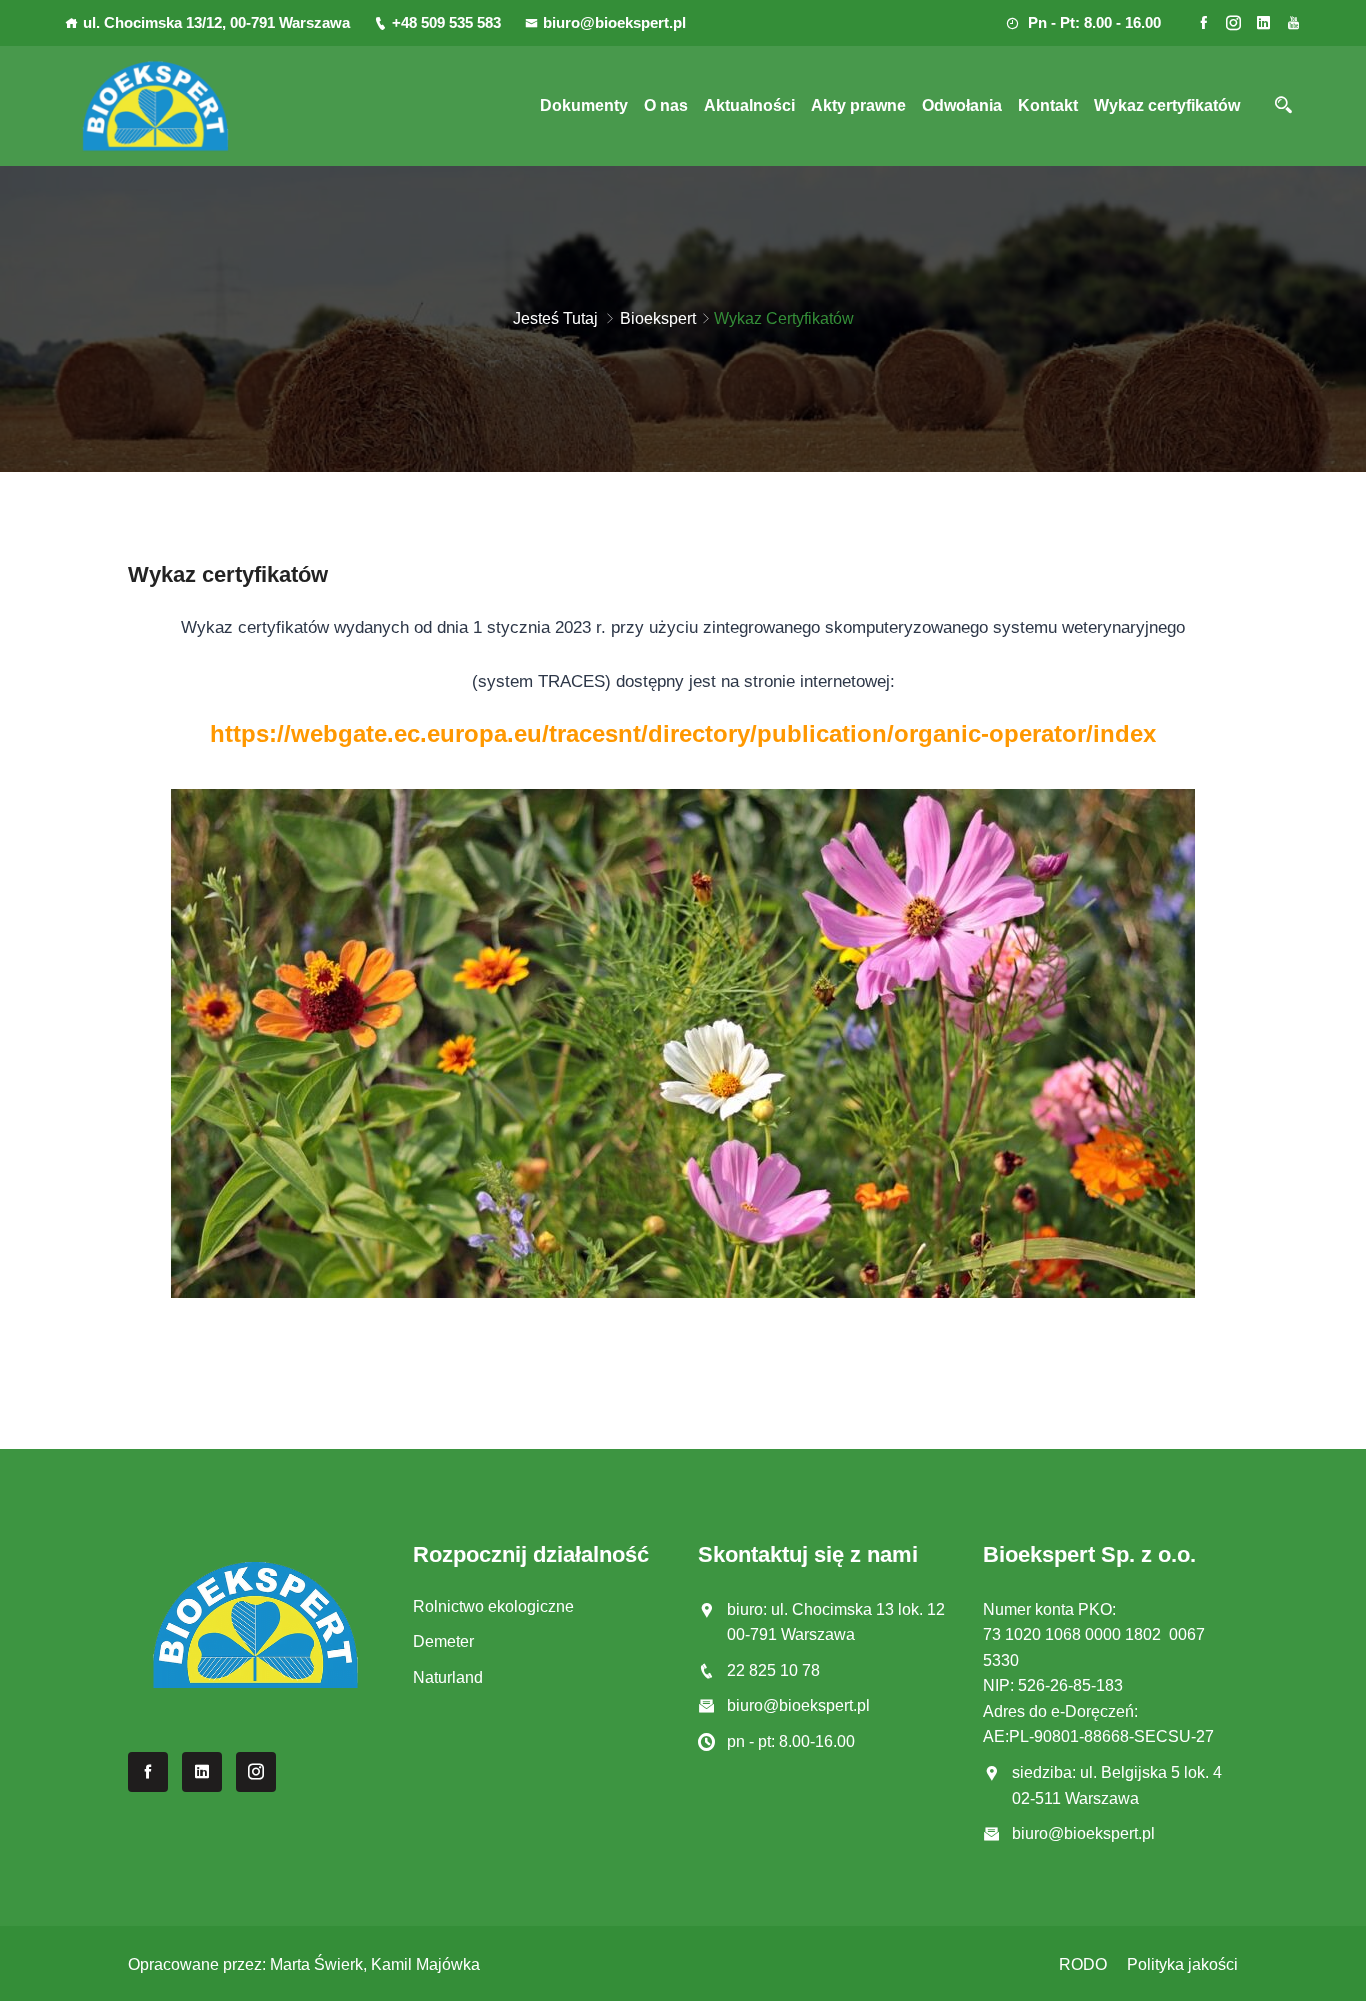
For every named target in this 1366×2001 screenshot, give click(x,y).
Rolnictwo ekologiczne (493, 1606)
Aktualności (749, 105)
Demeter (443, 1641)
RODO (1083, 1964)
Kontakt (1048, 105)
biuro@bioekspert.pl (614, 22)
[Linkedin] (1263, 23)
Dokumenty (584, 105)
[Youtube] (1293, 23)
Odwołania (962, 105)
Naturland (448, 1677)
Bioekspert (658, 318)
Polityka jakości (1182, 1964)
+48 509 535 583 (446, 22)
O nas (666, 105)
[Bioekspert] (155, 106)
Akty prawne (858, 105)
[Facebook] (1203, 23)
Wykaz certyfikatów (1167, 105)
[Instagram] (1233, 23)
